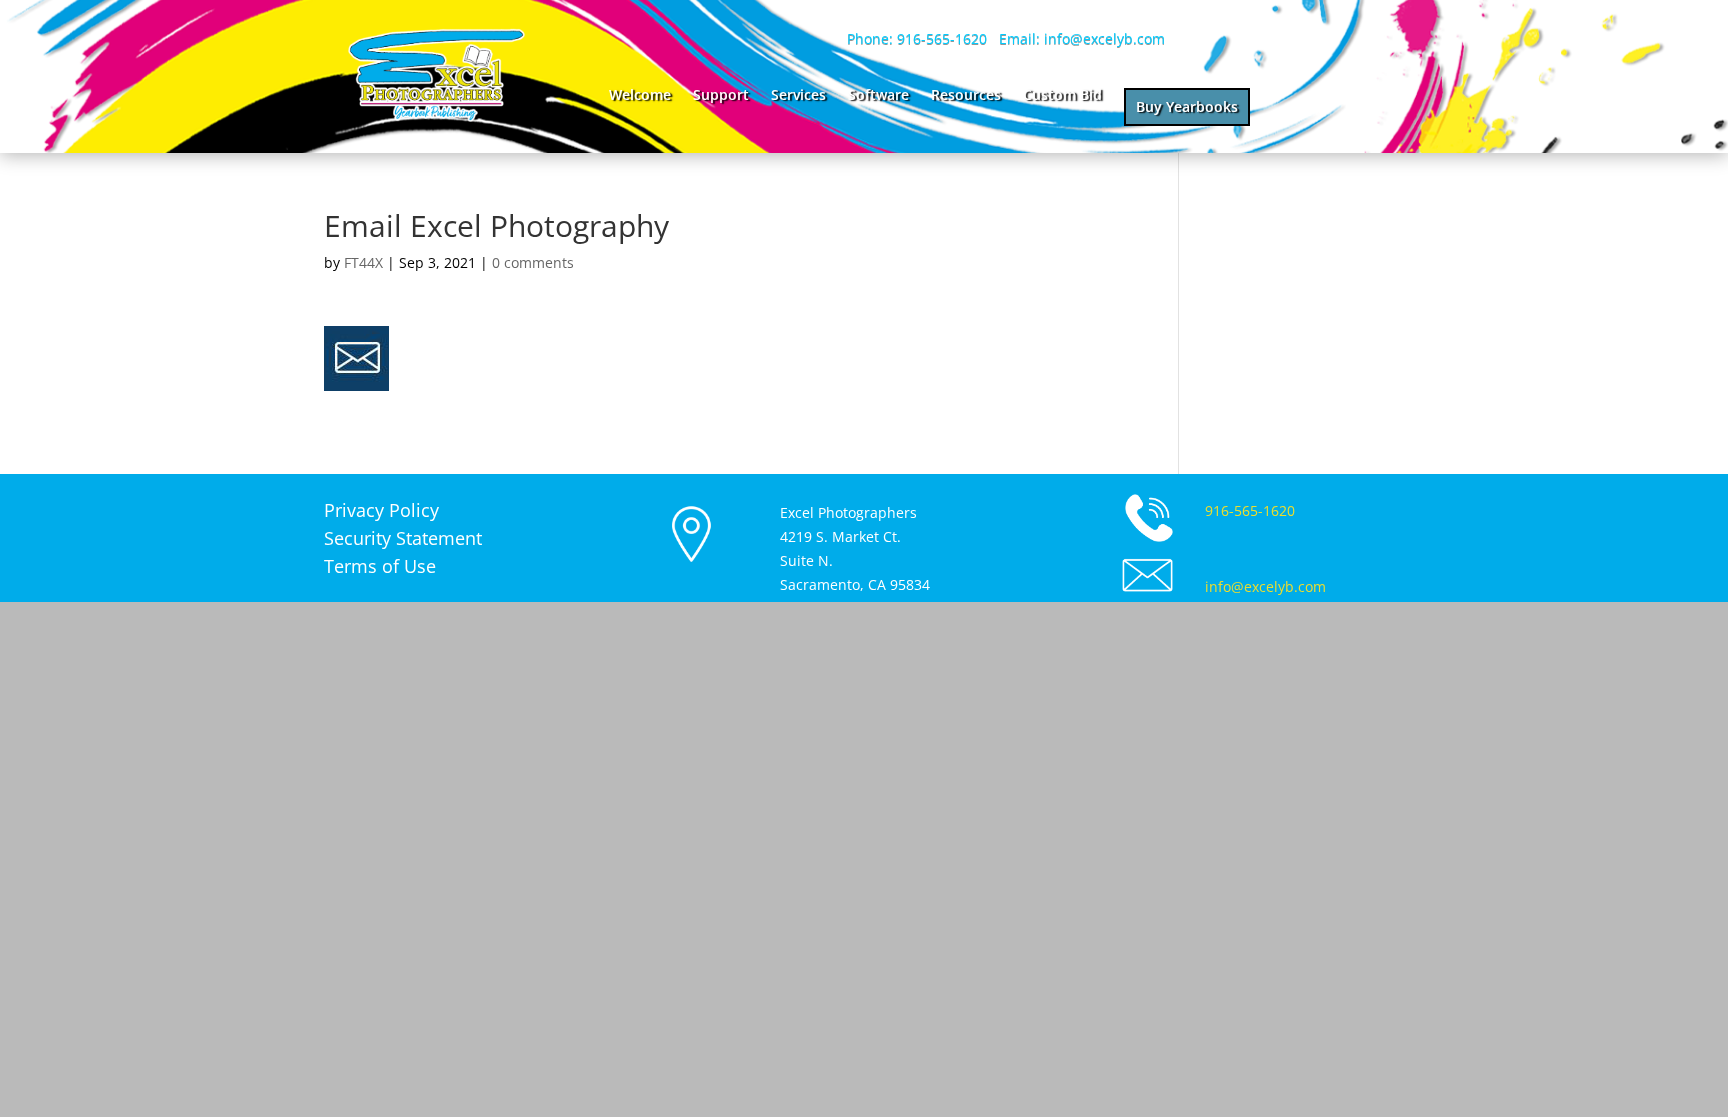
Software (878, 96)
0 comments (533, 262)
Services (798, 96)
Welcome (640, 96)
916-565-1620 (1250, 510)
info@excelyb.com (1265, 586)
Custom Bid (1062, 96)
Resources (966, 96)
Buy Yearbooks (1187, 106)
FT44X (363, 262)
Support (721, 96)
